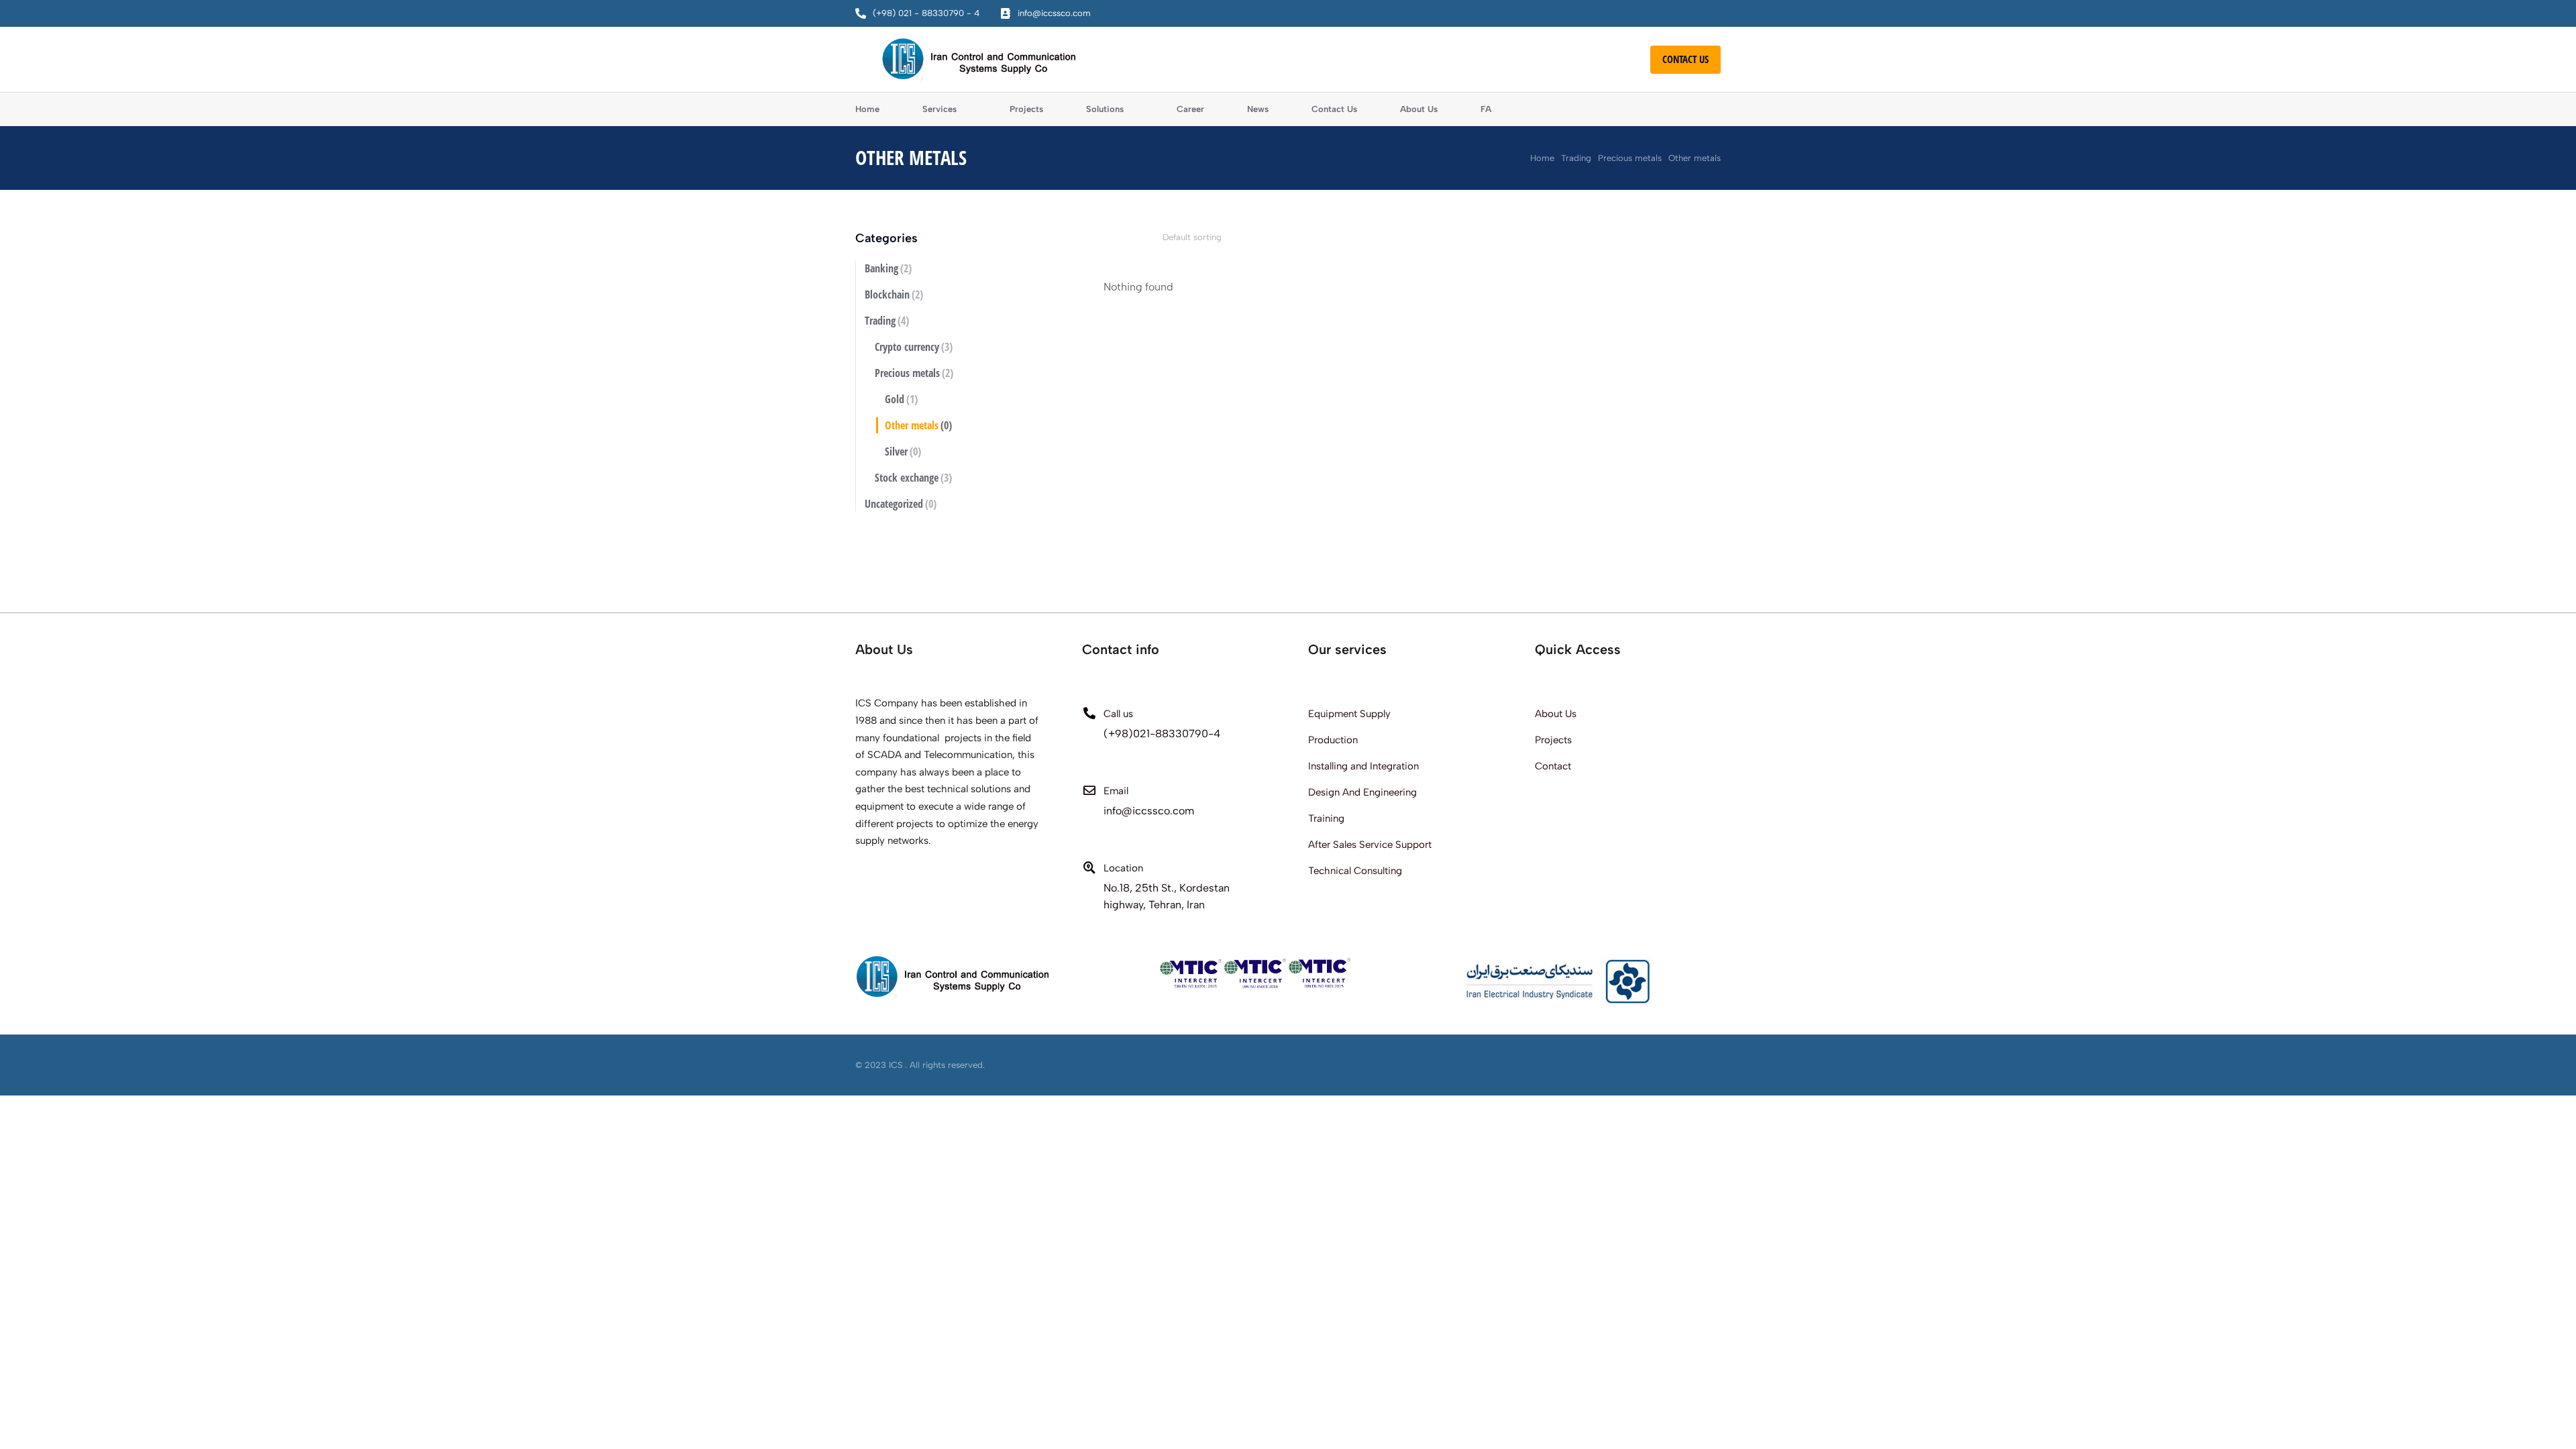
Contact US (1685, 59)
